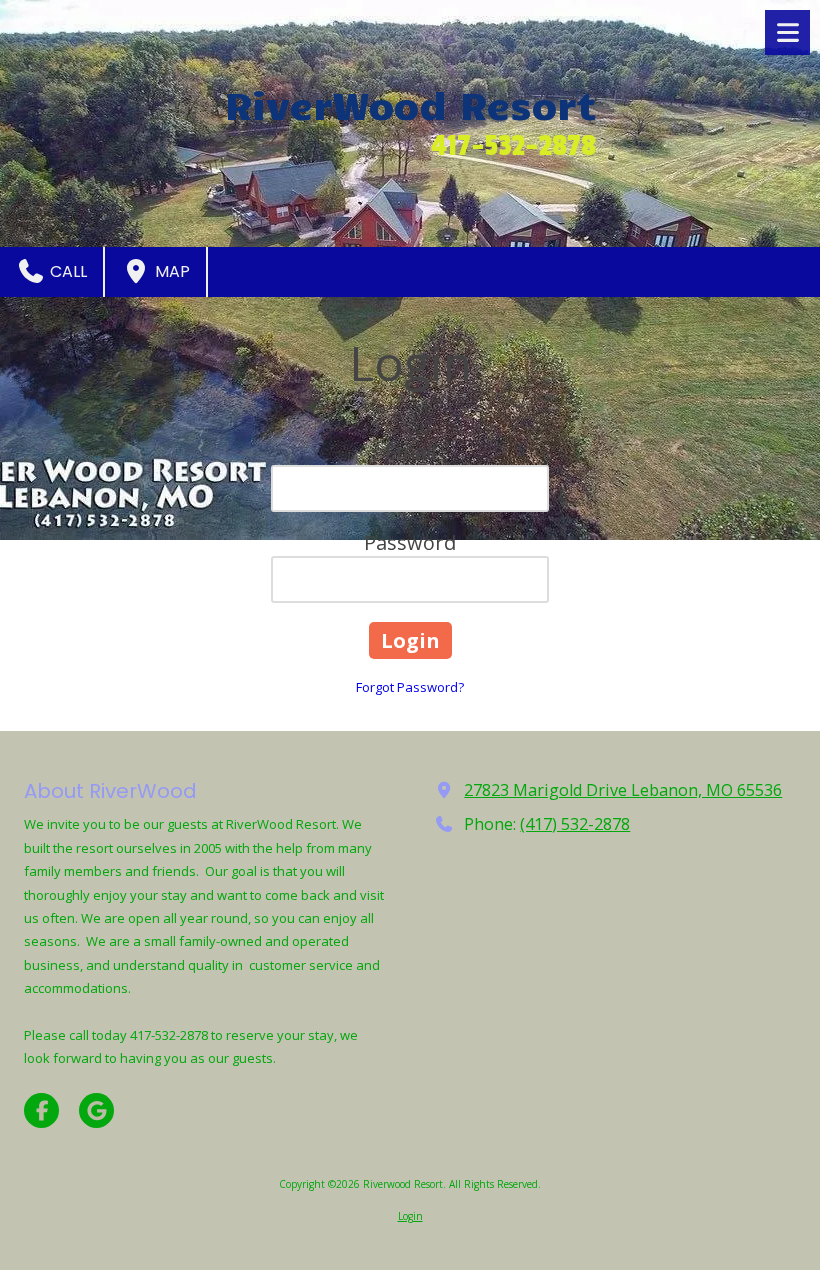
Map (170, 271)
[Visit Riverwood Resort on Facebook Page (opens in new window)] (41, 1110)
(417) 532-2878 (575, 824)
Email (410, 451)
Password (410, 542)
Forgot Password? (410, 687)
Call (66, 271)
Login (410, 1216)
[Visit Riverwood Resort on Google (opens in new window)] (96, 1110)
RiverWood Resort (410, 103)
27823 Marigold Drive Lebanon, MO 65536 (623, 790)
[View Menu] (787, 32)
